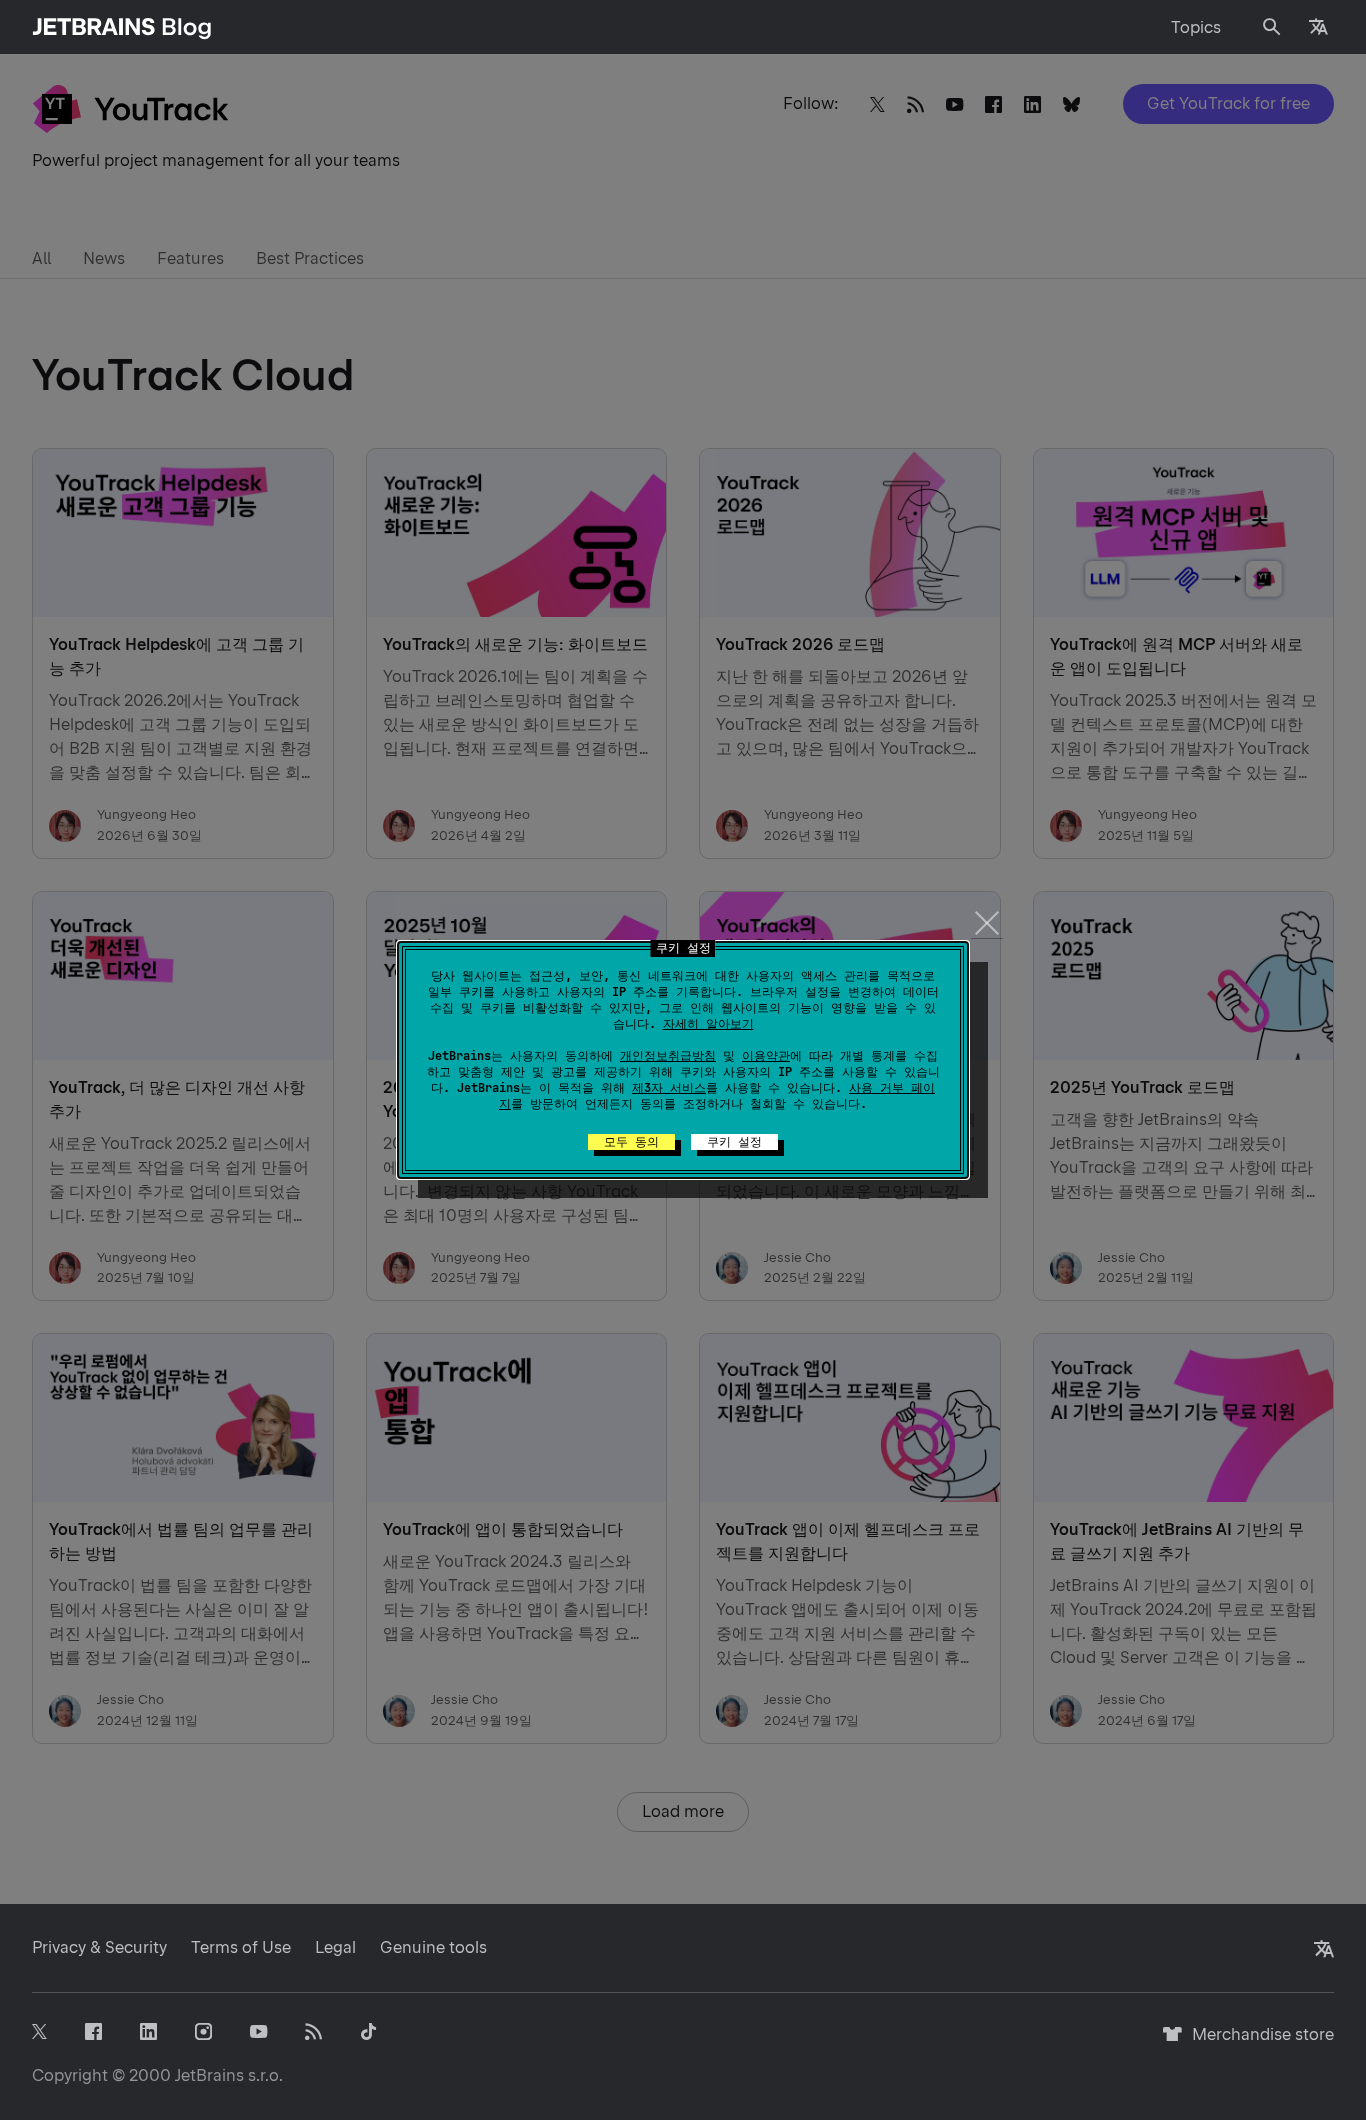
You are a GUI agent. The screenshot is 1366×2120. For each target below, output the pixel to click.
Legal (335, 1947)
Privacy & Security (99, 1947)
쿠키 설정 (734, 1142)
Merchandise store (1257, 2043)
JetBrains (209, 2075)
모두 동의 (631, 1142)
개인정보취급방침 (668, 1056)
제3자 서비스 (669, 1088)
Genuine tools (433, 1947)
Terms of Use (241, 1947)
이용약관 (766, 1056)
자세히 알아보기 (708, 1024)
